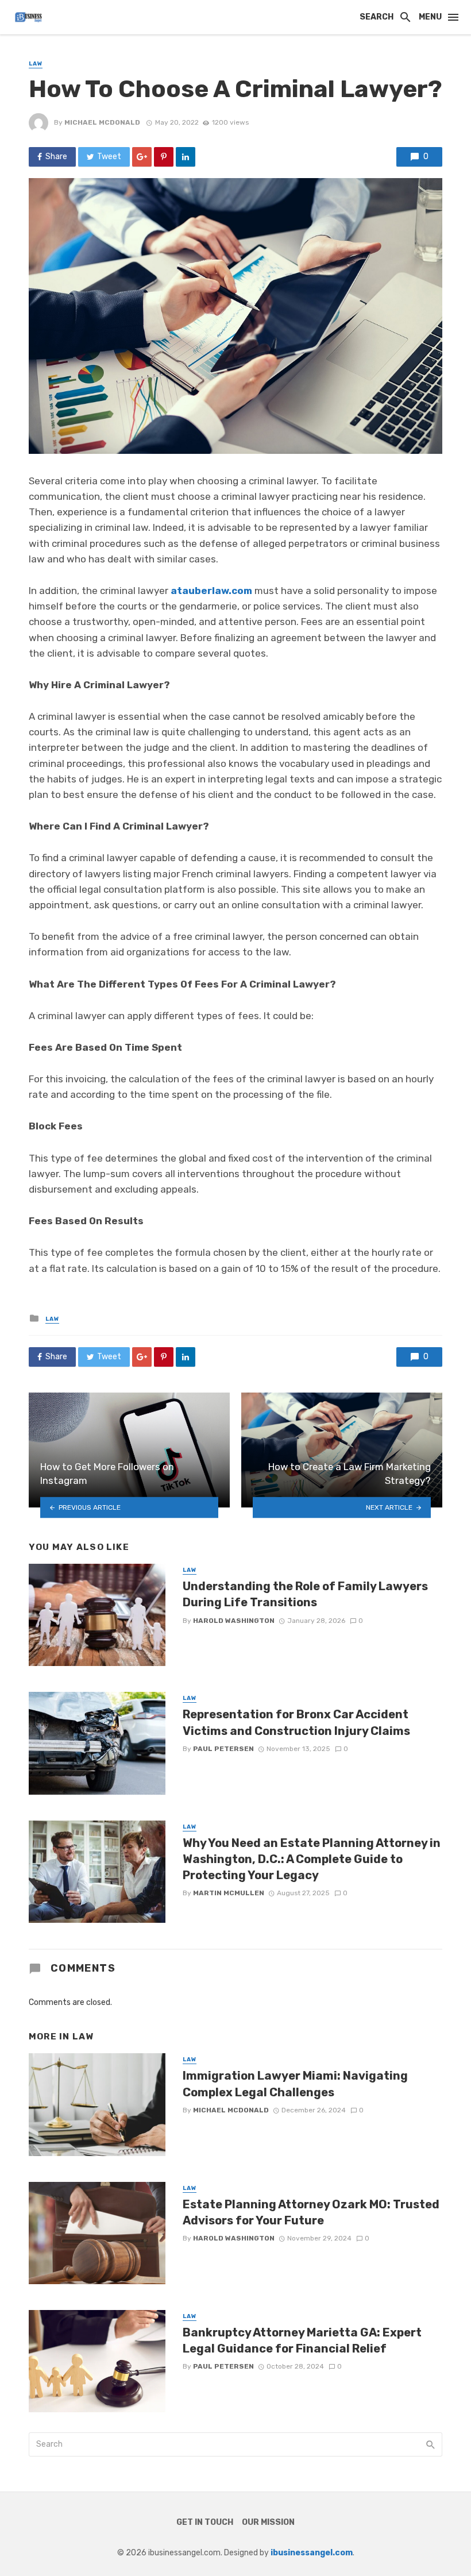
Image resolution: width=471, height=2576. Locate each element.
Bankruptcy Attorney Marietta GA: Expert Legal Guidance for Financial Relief (302, 2340)
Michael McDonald (102, 122)
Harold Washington (234, 1621)
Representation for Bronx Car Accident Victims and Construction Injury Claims (296, 1722)
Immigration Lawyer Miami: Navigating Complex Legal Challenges (295, 2084)
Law (36, 64)
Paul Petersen (223, 1749)
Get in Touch (205, 2522)
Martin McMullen (229, 1893)
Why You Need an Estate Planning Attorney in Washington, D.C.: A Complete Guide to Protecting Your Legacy (312, 1859)
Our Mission (268, 2522)
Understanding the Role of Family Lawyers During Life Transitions (305, 1594)
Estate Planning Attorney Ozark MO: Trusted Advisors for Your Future (311, 2212)
